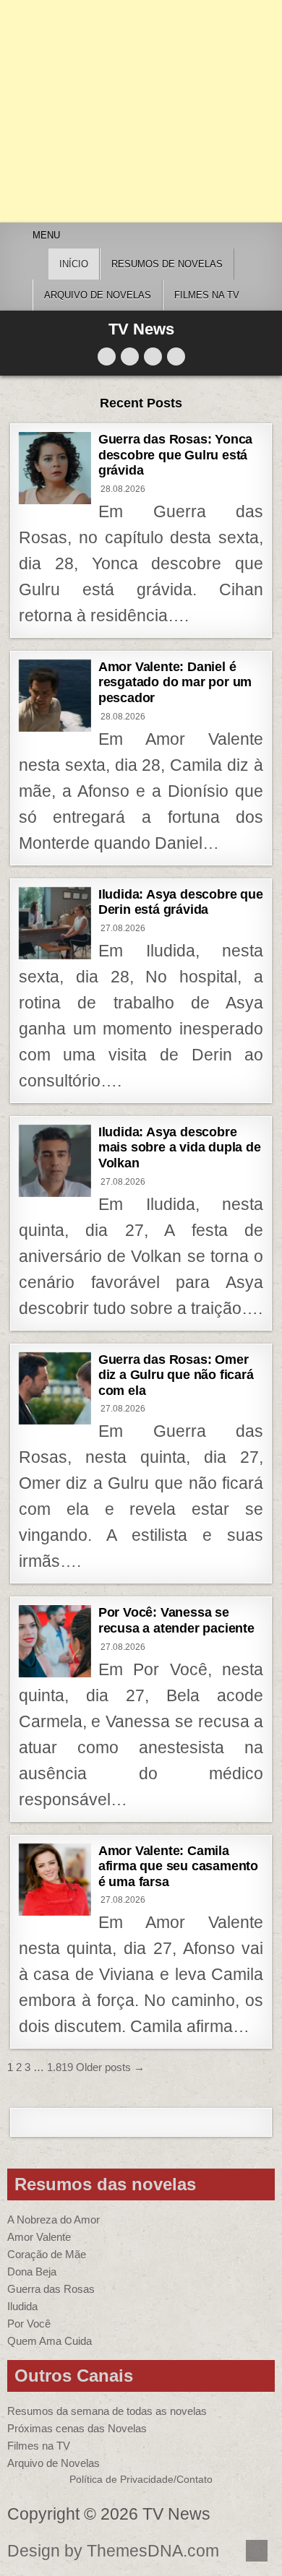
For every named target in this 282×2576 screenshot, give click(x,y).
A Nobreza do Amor (54, 2220)
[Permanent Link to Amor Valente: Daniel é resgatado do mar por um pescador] (55, 696)
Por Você (29, 2324)
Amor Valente (39, 2237)
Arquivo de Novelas (54, 2463)
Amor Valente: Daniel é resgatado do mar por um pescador (175, 682)
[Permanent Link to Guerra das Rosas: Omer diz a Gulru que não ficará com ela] (55, 1388)
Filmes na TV (207, 295)
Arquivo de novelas (98, 295)
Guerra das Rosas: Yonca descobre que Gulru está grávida (175, 455)
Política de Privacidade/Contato (141, 2480)
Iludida (22, 2306)
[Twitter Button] (107, 356)
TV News (141, 329)
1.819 (60, 2067)
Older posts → (110, 2067)
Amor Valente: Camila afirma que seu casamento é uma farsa (178, 1866)
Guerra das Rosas (51, 2289)
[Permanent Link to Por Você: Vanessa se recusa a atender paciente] (55, 1641)
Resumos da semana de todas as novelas (107, 2411)
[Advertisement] (141, 111)
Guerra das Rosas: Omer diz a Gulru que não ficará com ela (176, 1375)
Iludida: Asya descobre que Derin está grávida (181, 902)
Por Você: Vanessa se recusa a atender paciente (176, 1620)
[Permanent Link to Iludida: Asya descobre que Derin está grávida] (55, 923)
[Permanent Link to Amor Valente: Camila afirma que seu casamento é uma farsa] (55, 1880)
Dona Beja (32, 2272)
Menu (46, 235)
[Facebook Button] (130, 356)
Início (74, 264)
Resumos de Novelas (167, 264)
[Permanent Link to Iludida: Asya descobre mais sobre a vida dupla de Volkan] (55, 1161)
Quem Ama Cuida (50, 2341)
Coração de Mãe (47, 2254)
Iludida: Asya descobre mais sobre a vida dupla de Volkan (180, 1147)
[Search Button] (176, 356)
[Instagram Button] (153, 356)
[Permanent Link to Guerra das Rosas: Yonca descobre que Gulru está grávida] (55, 468)
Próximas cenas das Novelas (77, 2428)
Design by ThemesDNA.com (113, 2551)
